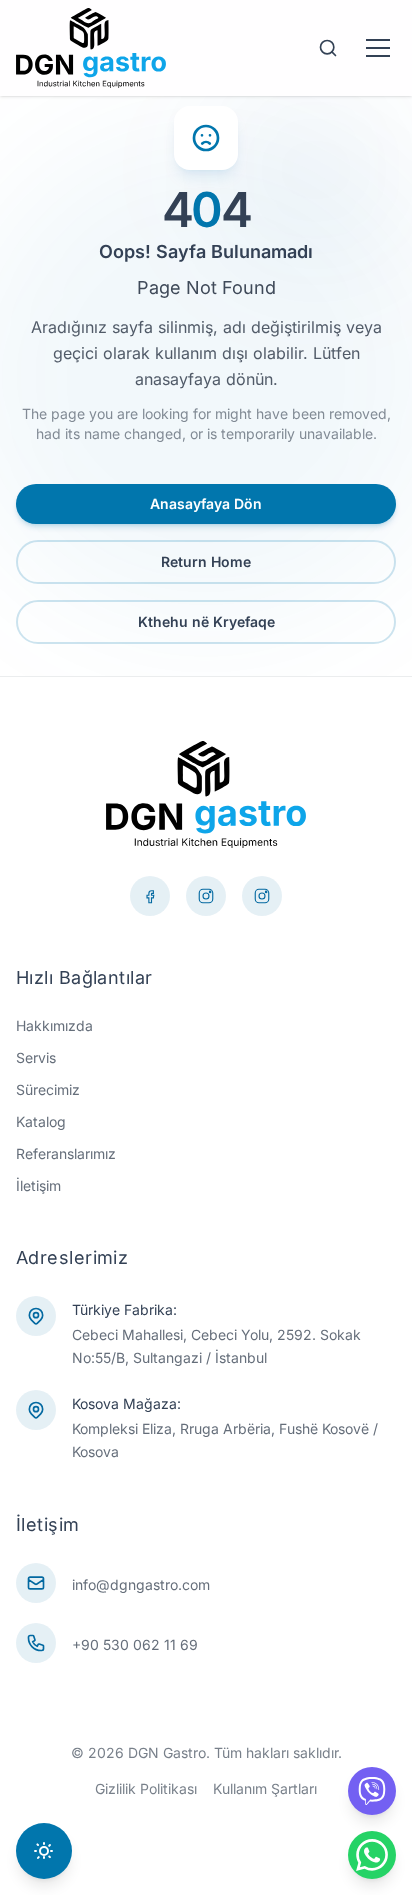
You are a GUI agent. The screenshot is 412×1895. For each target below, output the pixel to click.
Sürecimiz (48, 1089)
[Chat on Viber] (372, 1791)
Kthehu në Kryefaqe (206, 621)
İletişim (38, 1185)
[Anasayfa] (91, 48)
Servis (36, 1057)
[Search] (328, 48)
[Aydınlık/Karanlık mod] (44, 1851)
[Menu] (378, 48)
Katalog (41, 1121)
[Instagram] (262, 896)
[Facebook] (150, 896)
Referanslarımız (66, 1153)
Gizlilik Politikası (146, 1788)
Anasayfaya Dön (206, 503)
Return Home (206, 561)
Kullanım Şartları (265, 1788)
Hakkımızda (54, 1025)
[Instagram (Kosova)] (206, 896)
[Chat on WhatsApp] (372, 1855)
